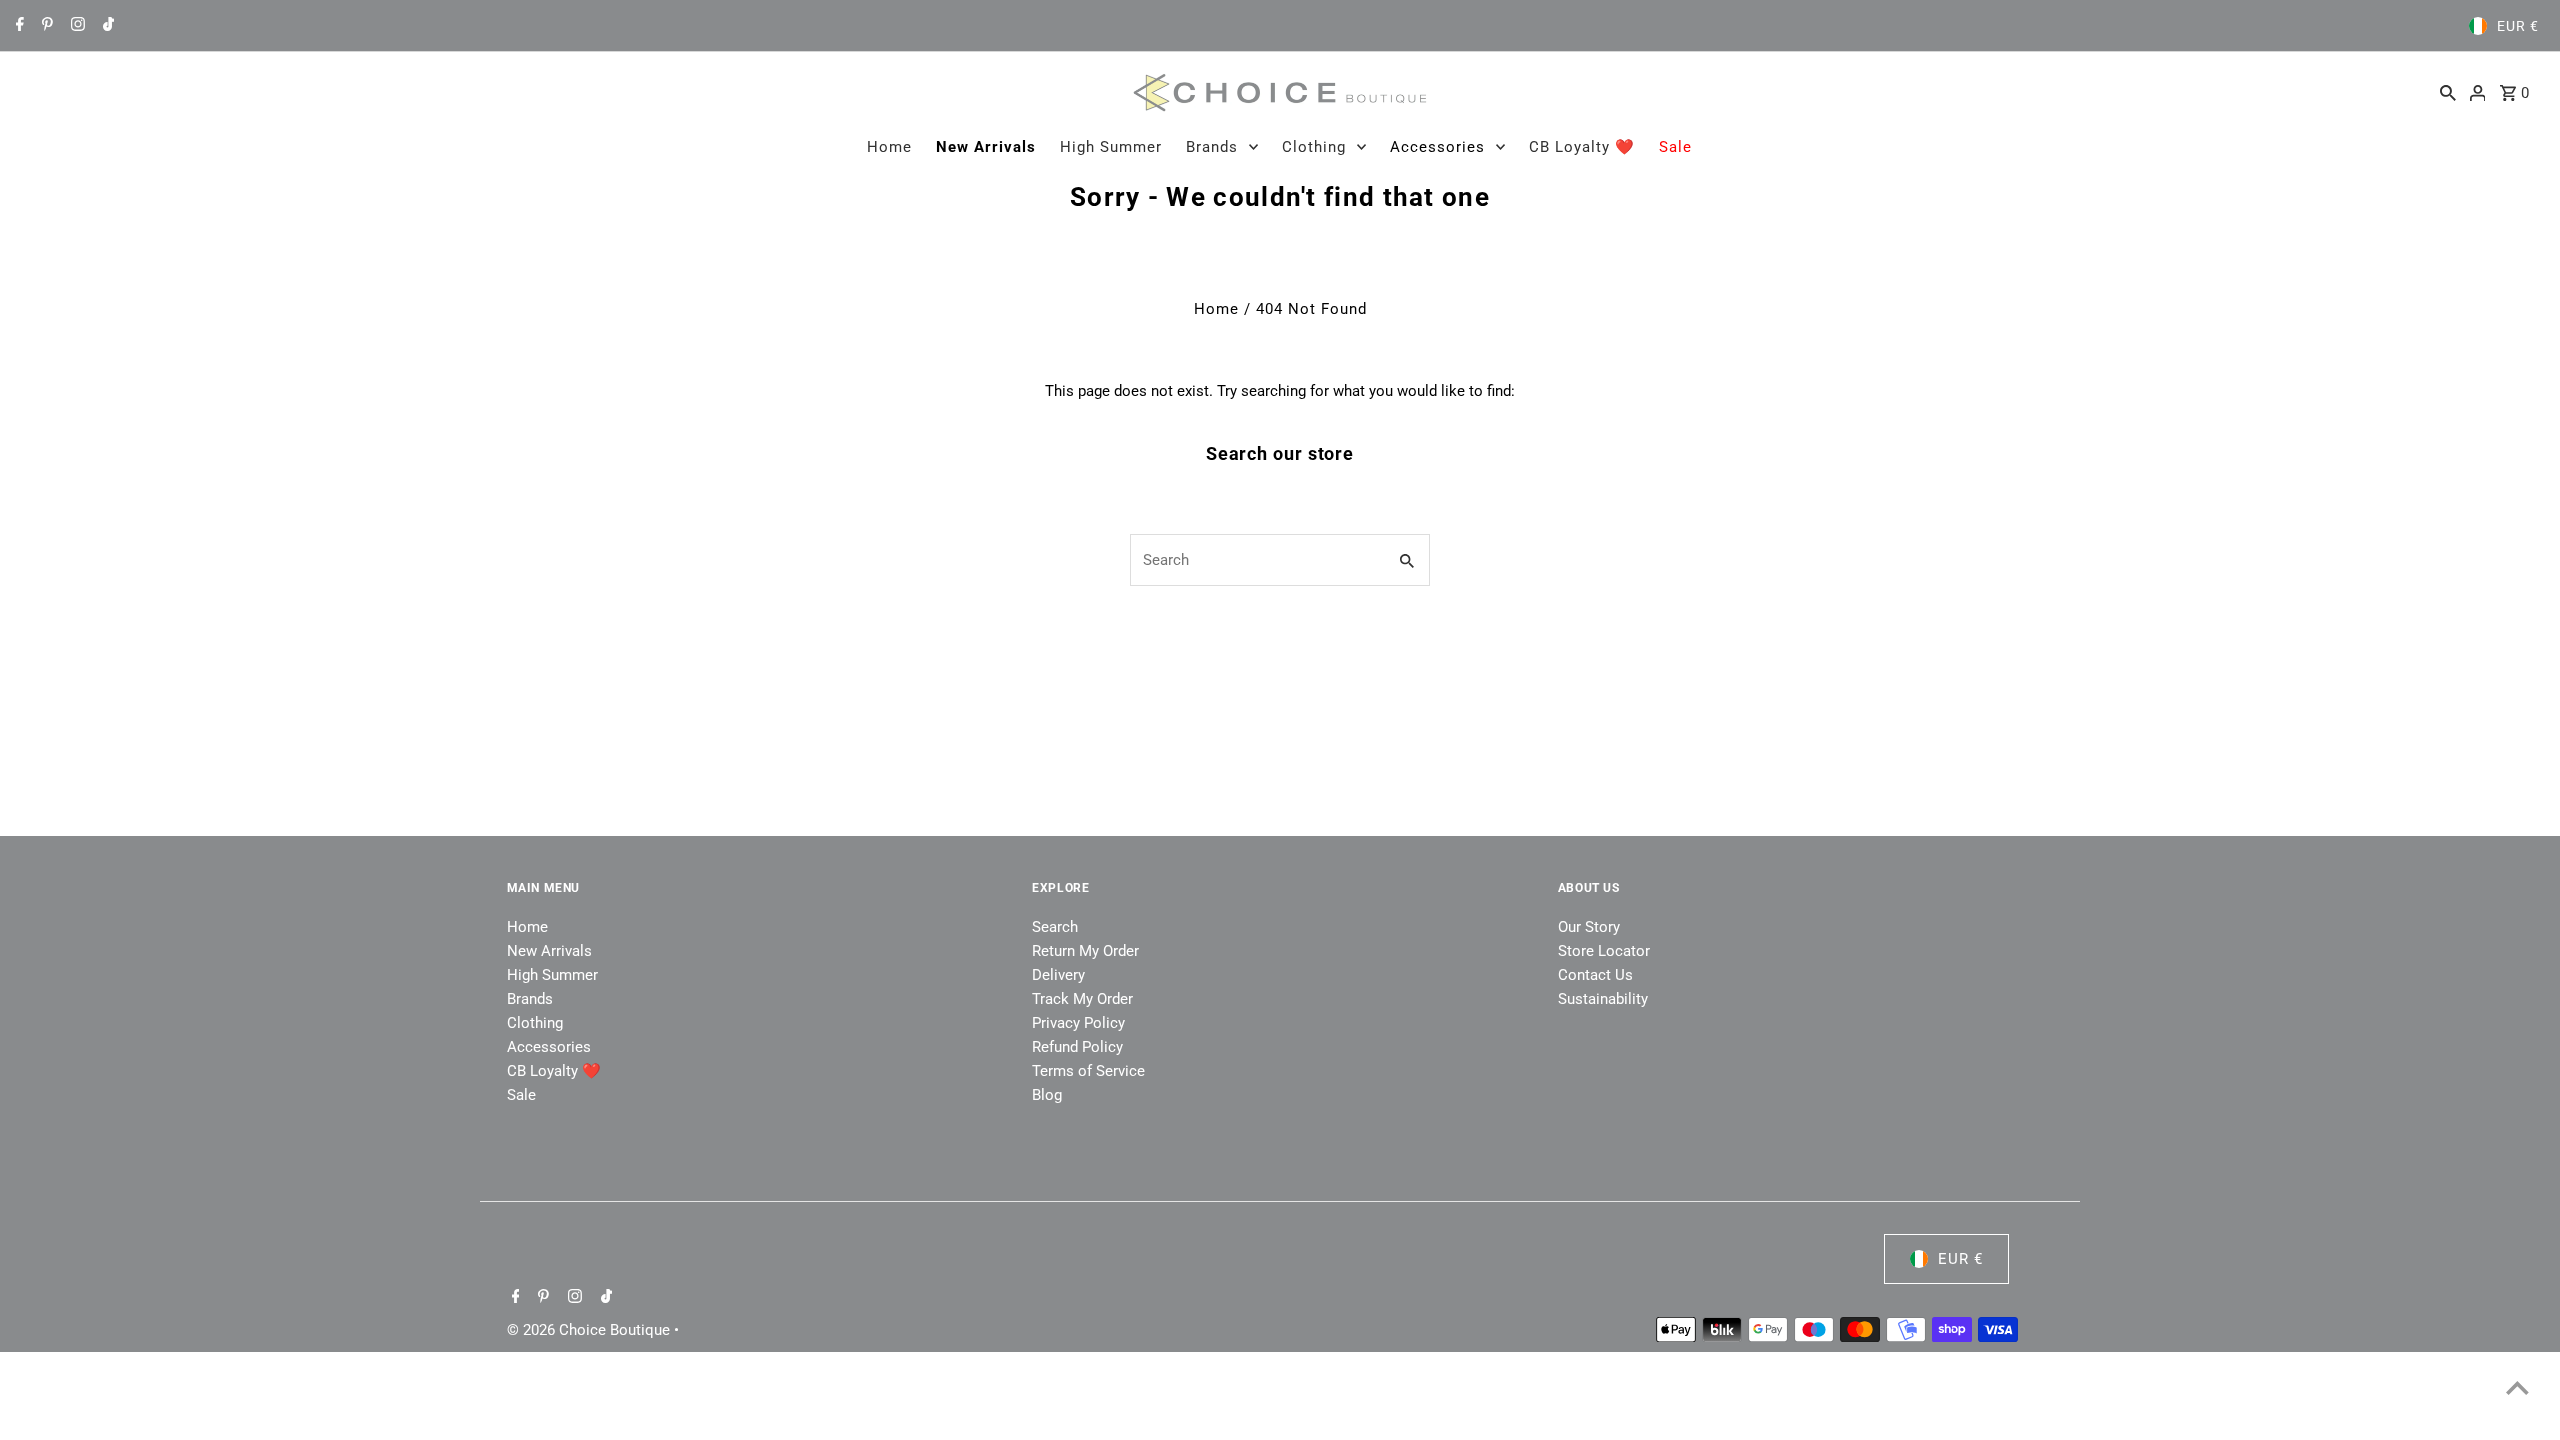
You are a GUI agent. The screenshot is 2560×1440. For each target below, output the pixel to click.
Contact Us (1595, 975)
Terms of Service (1088, 1071)
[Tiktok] (106, 26)
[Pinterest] (45, 26)
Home (889, 147)
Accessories (1437, 147)
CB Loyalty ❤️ (1582, 147)
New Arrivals (986, 147)
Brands (1212, 147)
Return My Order (1085, 951)
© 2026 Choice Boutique (590, 1330)
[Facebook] (17, 26)
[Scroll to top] (2517, 1387)
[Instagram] (75, 26)
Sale (1675, 147)
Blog (1047, 1095)
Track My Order (1082, 999)
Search (1055, 927)
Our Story (1589, 927)
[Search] (2448, 92)
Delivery (1058, 975)
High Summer (1111, 147)
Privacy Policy (1078, 1023)
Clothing (1314, 147)
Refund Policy (1077, 1047)
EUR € (2518, 26)
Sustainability (1603, 999)
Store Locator (1604, 951)
